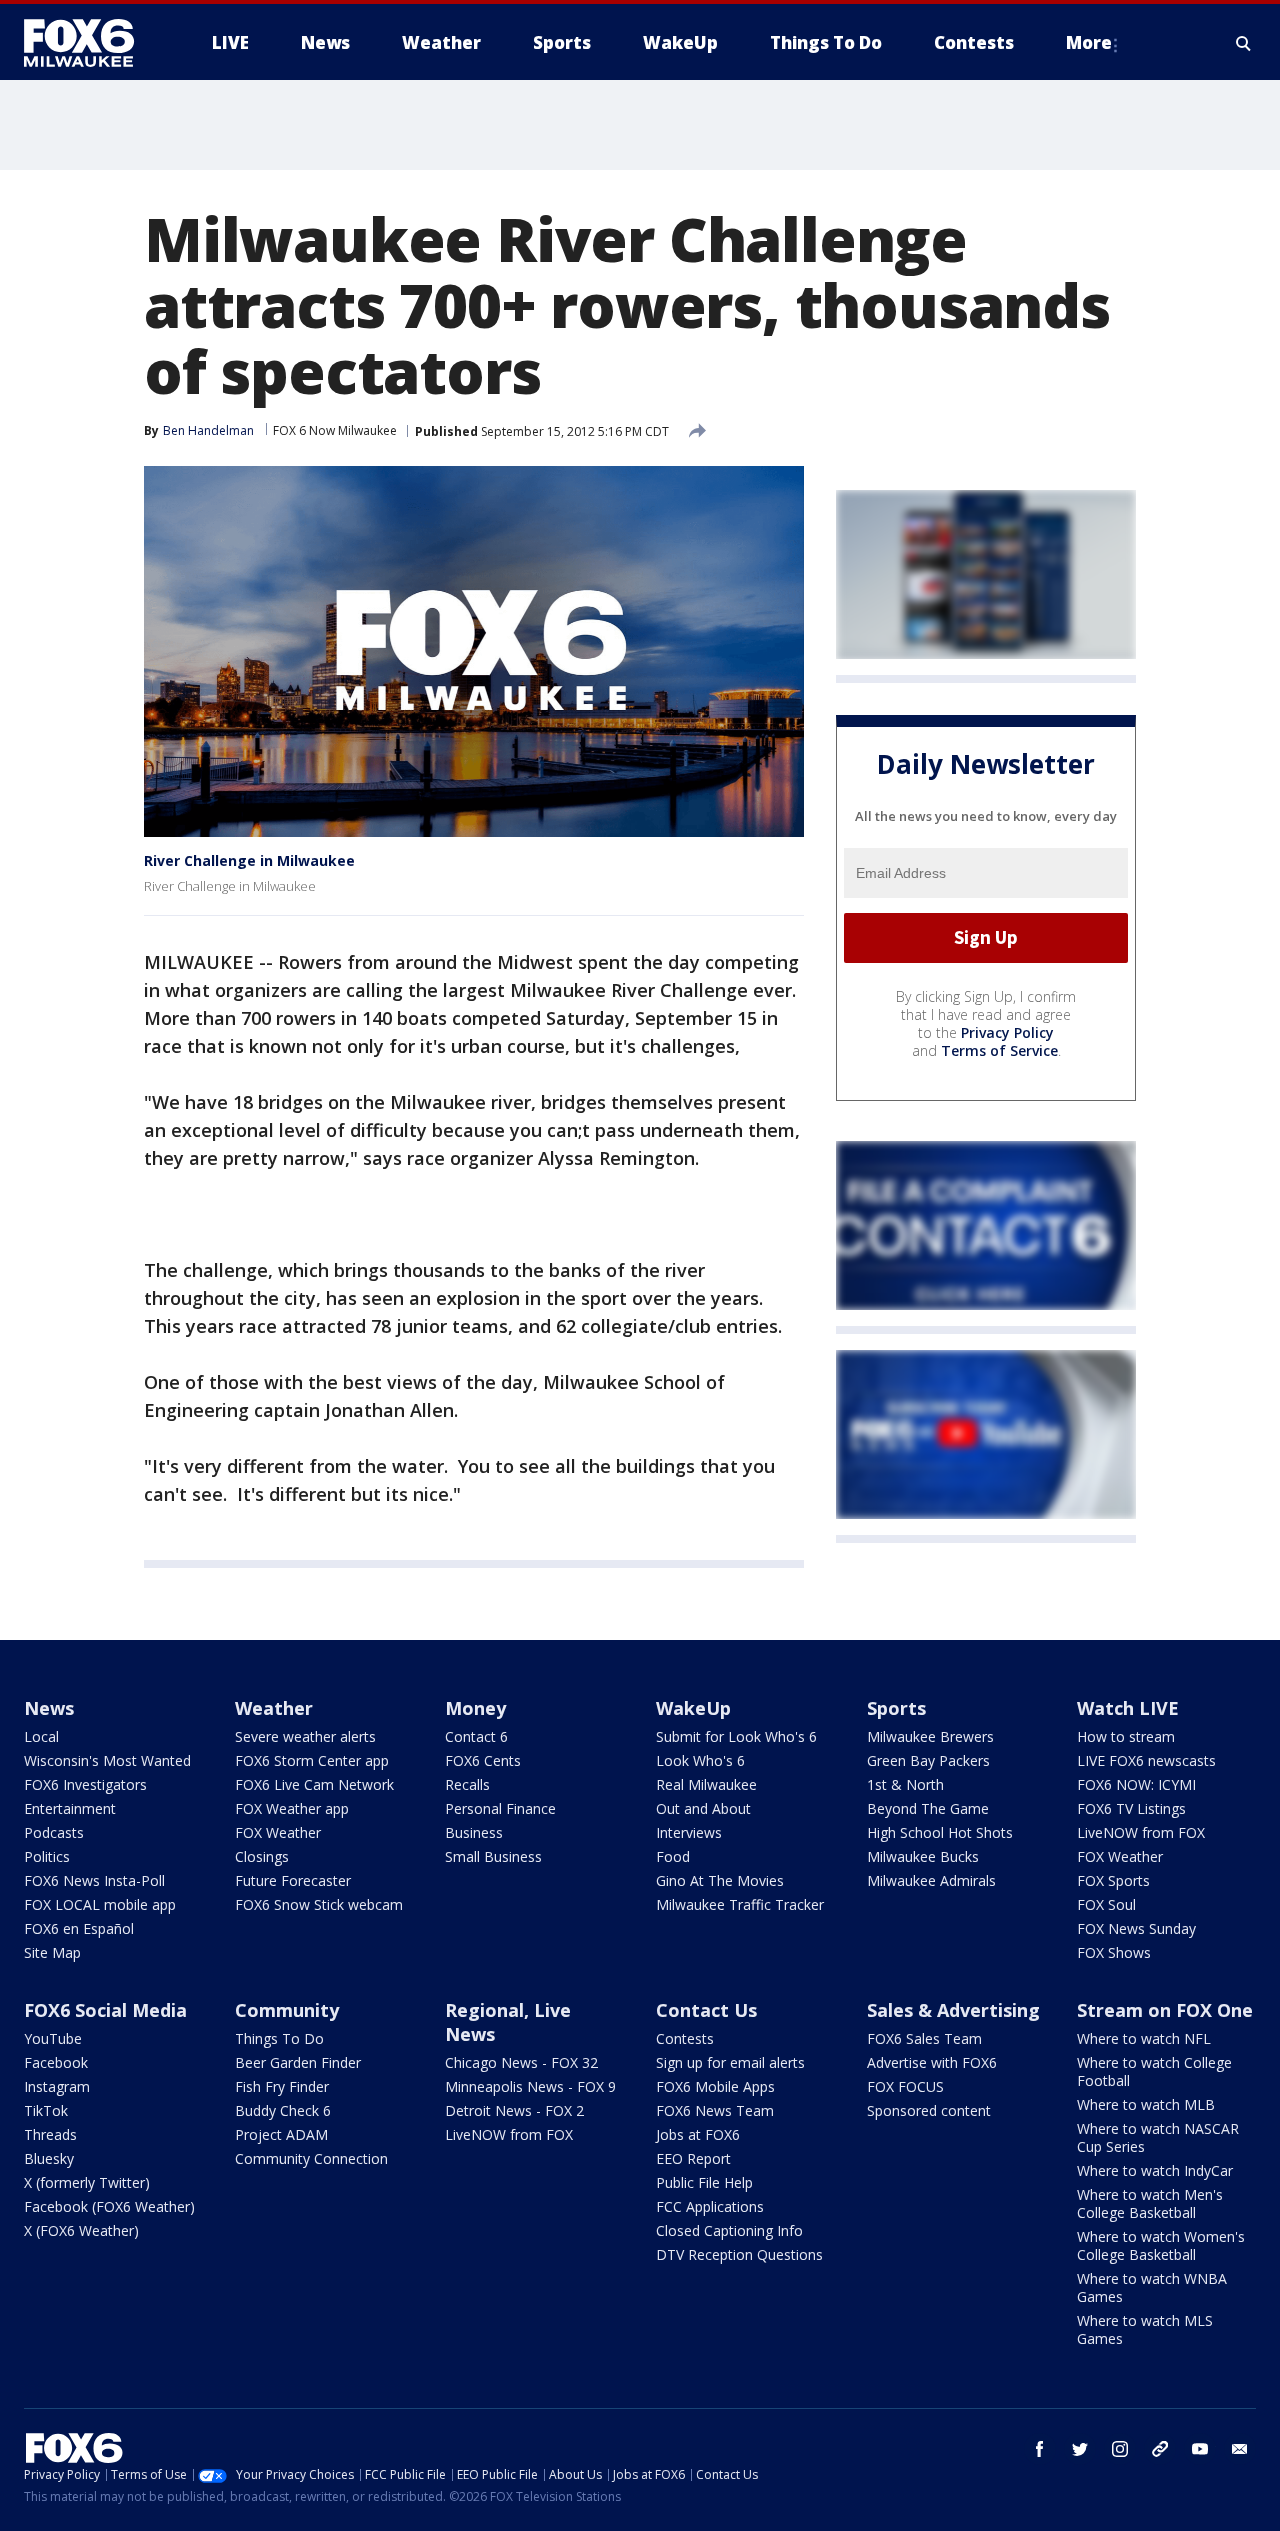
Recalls (467, 1784)
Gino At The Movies (720, 1880)
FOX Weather (278, 1832)
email (1240, 2449)
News (49, 1708)
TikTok (46, 2110)
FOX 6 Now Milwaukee (335, 430)
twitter (1080, 2449)
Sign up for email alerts (730, 2062)
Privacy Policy (1007, 1032)
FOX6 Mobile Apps (715, 2086)
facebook (1040, 2449)
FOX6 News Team (715, 2110)
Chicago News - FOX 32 (521, 2062)
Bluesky (49, 2158)
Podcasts (54, 1832)
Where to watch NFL (1144, 2038)
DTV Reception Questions (739, 2254)
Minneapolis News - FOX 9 (530, 2086)
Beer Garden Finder (298, 2062)
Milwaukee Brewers (930, 1736)
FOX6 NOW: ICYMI (1136, 1784)
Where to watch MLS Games (1145, 2329)
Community (287, 2010)
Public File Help (704, 2182)
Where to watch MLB (1146, 2104)
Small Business (493, 1856)
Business (474, 1832)
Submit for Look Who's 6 (736, 1736)
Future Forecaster (293, 1880)
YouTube (53, 2038)
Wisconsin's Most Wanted (107, 1760)
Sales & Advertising (953, 2010)
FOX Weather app (292, 1808)
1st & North (905, 1784)
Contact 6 (476, 1736)
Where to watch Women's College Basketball (1161, 2245)
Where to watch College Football (1154, 2071)
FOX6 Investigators (85, 1784)
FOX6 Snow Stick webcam (319, 1904)
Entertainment (70, 1808)
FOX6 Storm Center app (312, 1760)
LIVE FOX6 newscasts (1146, 1760)
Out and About (703, 1808)
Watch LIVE (1128, 1708)
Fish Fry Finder (282, 2086)
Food (673, 1856)
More (1089, 42)
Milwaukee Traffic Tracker (740, 1904)
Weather (274, 1708)
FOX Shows (1114, 1952)
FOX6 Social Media (105, 2010)
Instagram (57, 2086)
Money (475, 1708)
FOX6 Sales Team (924, 2038)
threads (1160, 2449)
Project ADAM (281, 2134)
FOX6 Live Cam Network (314, 1784)
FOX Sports (1113, 1880)
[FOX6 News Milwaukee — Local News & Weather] (90, 43)
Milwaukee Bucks (923, 1856)
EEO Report (693, 2158)
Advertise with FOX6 (932, 2062)
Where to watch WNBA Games (1152, 2287)
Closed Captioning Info (729, 2230)
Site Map (52, 1952)
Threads (50, 2134)
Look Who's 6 (700, 1760)
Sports (896, 1708)
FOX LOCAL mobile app (100, 1904)
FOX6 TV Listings (1131, 1808)
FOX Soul (1106, 1904)
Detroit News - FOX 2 (514, 2110)
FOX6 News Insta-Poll (94, 1880)
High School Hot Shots (940, 1832)
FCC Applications (710, 2206)
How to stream (1126, 1736)
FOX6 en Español (79, 1928)
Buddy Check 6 (283, 2110)
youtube (1200, 2449)
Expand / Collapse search (1244, 43)
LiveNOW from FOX (1141, 1832)
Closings (262, 1856)
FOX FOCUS (905, 2086)
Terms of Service (999, 1050)
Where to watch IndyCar (1155, 2170)
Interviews (689, 1832)
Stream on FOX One (1165, 2010)
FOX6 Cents (483, 1760)
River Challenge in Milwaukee (249, 860)
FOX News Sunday (1136, 1928)
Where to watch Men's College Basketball (1150, 2203)
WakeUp (693, 1708)
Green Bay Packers (928, 1760)
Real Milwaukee (706, 1784)
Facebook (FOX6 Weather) (109, 2206)
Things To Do (279, 2038)
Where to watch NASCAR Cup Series (1158, 2137)
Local (41, 1736)
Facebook (56, 2062)
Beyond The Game (928, 1808)
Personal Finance (500, 1808)
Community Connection (311, 2158)
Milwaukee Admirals (931, 1880)
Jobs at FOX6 (698, 2134)
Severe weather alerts (305, 1736)
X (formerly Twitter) (87, 2182)
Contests (685, 2038)
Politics (47, 1856)
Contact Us (706, 2010)
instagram (1120, 2449)
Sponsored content (929, 2110)
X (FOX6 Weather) (81, 2230)
